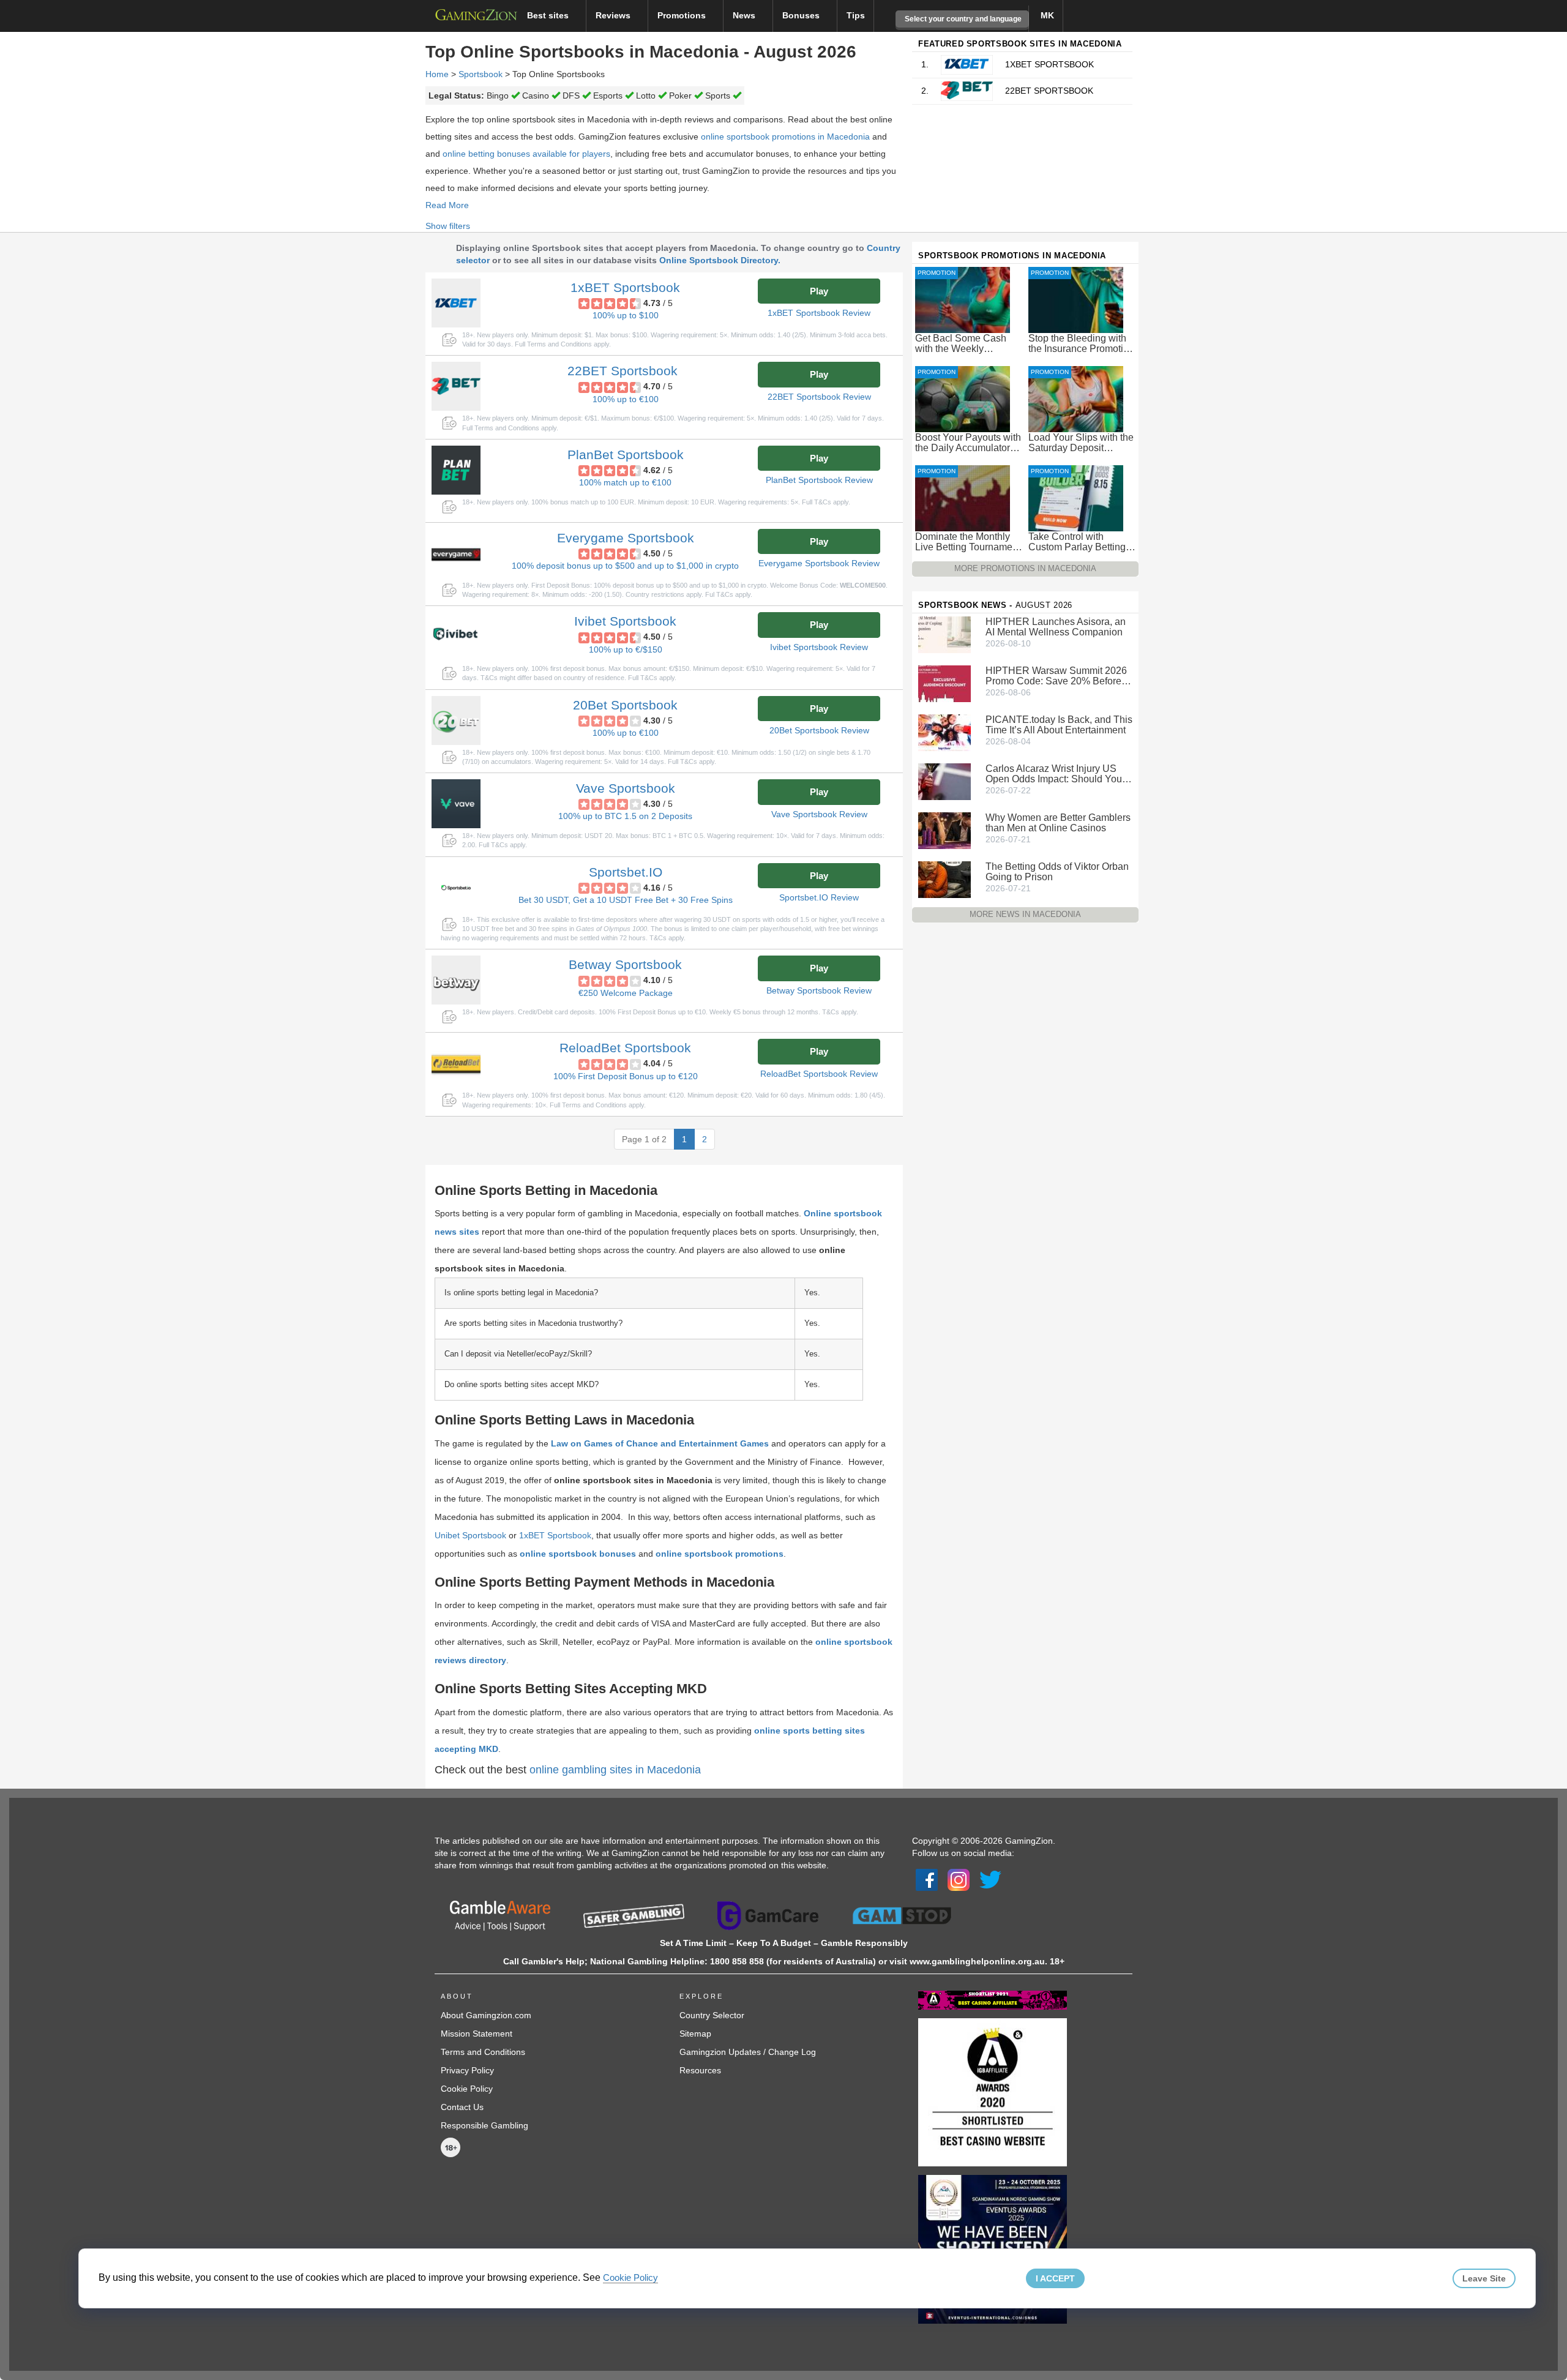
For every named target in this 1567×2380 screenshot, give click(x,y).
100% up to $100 (626, 315)
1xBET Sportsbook (625, 287)
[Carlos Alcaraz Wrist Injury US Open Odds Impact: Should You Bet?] (944, 781)
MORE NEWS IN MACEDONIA (1025, 914)
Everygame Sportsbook (626, 538)
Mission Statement (477, 2034)
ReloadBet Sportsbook (625, 1048)
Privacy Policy (467, 2070)
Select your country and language (962, 19)
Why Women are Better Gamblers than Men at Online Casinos (1058, 823)
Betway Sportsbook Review (819, 990)
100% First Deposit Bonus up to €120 (626, 1076)
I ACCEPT (1055, 2278)
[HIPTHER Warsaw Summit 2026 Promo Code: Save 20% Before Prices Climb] (944, 683)
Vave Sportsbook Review (819, 814)
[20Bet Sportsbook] (456, 720)
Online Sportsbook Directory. (720, 260)
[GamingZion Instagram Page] (959, 1879)
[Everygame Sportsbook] (456, 553)
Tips (856, 15)
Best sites (549, 15)
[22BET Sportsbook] (456, 386)
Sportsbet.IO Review (819, 897)
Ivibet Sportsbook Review (819, 647)
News (745, 15)
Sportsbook (481, 74)
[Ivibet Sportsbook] (456, 637)
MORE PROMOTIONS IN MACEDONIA (1025, 568)
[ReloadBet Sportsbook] (456, 1063)
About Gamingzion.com (486, 2015)
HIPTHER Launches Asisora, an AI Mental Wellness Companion (1056, 627)
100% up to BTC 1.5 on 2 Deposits (625, 816)
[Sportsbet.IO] (456, 888)
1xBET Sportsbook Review (819, 313)
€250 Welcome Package (626, 993)
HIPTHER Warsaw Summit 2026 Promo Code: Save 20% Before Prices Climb (1056, 676)
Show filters (448, 226)
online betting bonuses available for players (526, 154)
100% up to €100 (626, 399)
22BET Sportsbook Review (819, 397)
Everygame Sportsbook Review (819, 563)
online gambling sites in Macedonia (615, 1770)
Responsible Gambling (484, 2125)
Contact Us (462, 2107)
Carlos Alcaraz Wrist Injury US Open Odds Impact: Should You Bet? (1054, 774)
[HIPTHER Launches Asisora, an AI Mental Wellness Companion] (944, 634)
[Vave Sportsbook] (456, 804)
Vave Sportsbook (626, 788)
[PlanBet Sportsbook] (456, 470)
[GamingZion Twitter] (990, 1879)
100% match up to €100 (625, 482)
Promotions (683, 15)
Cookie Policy (467, 2089)
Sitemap (695, 2034)
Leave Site (1484, 2278)
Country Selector (712, 2015)
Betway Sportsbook (625, 964)
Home (437, 74)
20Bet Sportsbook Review (819, 730)
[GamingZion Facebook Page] (927, 1879)
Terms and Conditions (483, 2052)
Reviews (614, 15)
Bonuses (802, 15)
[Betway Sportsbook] (456, 980)
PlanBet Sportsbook (626, 455)
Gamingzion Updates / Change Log (748, 2052)
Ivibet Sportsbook (625, 621)
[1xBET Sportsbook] (456, 303)
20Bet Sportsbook (625, 705)
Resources (700, 2070)
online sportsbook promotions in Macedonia (785, 137)
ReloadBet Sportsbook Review (819, 1074)
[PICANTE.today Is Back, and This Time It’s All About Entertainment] (944, 732)
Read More (447, 205)
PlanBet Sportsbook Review (819, 480)
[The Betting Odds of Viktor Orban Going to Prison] (944, 879)
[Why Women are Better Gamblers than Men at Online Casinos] (944, 830)
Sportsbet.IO (626, 872)
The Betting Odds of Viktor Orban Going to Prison (1057, 872)
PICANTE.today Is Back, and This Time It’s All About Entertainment (1059, 725)
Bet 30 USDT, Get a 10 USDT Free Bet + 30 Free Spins (626, 900)
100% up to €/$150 (626, 649)
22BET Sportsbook (623, 371)
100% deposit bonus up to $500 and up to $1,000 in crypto (625, 566)
